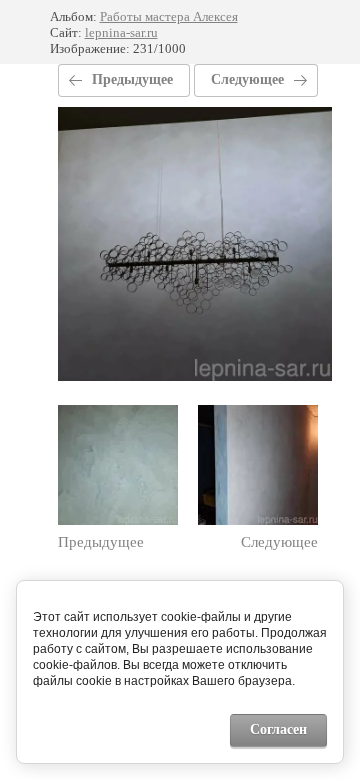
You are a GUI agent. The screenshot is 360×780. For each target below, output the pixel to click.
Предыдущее (132, 79)
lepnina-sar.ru (121, 32)
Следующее (247, 79)
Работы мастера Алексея (169, 16)
